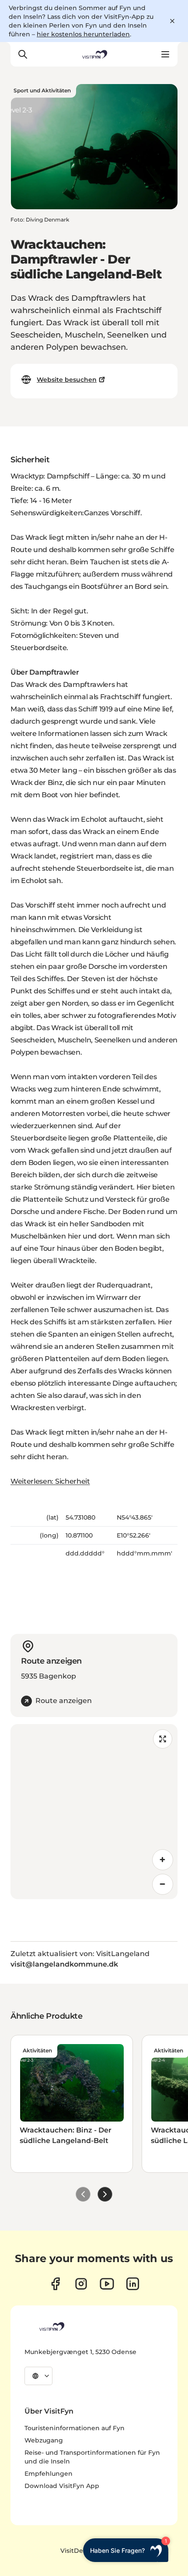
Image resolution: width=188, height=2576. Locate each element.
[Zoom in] (163, 1860)
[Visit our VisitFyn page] (55, 2284)
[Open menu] (165, 54)
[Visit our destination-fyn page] (133, 2284)
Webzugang (44, 2440)
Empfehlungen (49, 2474)
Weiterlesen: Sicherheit (50, 1481)
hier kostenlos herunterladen (83, 34)
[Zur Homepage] (94, 54)
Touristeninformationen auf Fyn (75, 2428)
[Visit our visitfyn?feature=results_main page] (107, 2284)
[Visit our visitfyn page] (81, 2284)
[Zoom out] (163, 1884)
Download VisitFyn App (62, 2486)
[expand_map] (163, 1739)
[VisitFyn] (51, 2326)
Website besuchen (67, 380)
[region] (94, 1812)
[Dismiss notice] (172, 21)
